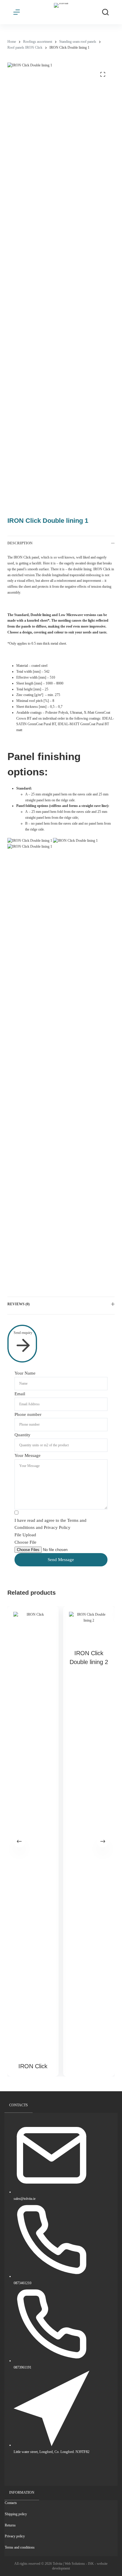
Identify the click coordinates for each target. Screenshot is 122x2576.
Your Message (28, 1455)
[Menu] (17, 12)
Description (20, 543)
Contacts (11, 2503)
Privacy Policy (57, 1527)
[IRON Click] (33, 1833)
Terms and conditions (20, 2547)
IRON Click (33, 2066)
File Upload (25, 1535)
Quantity (23, 1435)
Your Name (25, 1373)
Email (20, 1394)
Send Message (61, 1560)
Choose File (25, 1542)
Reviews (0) (19, 1304)
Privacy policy (15, 2536)
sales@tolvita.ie (25, 2199)
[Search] (105, 12)
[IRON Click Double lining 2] (89, 1627)
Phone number (28, 1414)
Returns (10, 2525)
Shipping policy (16, 2514)
